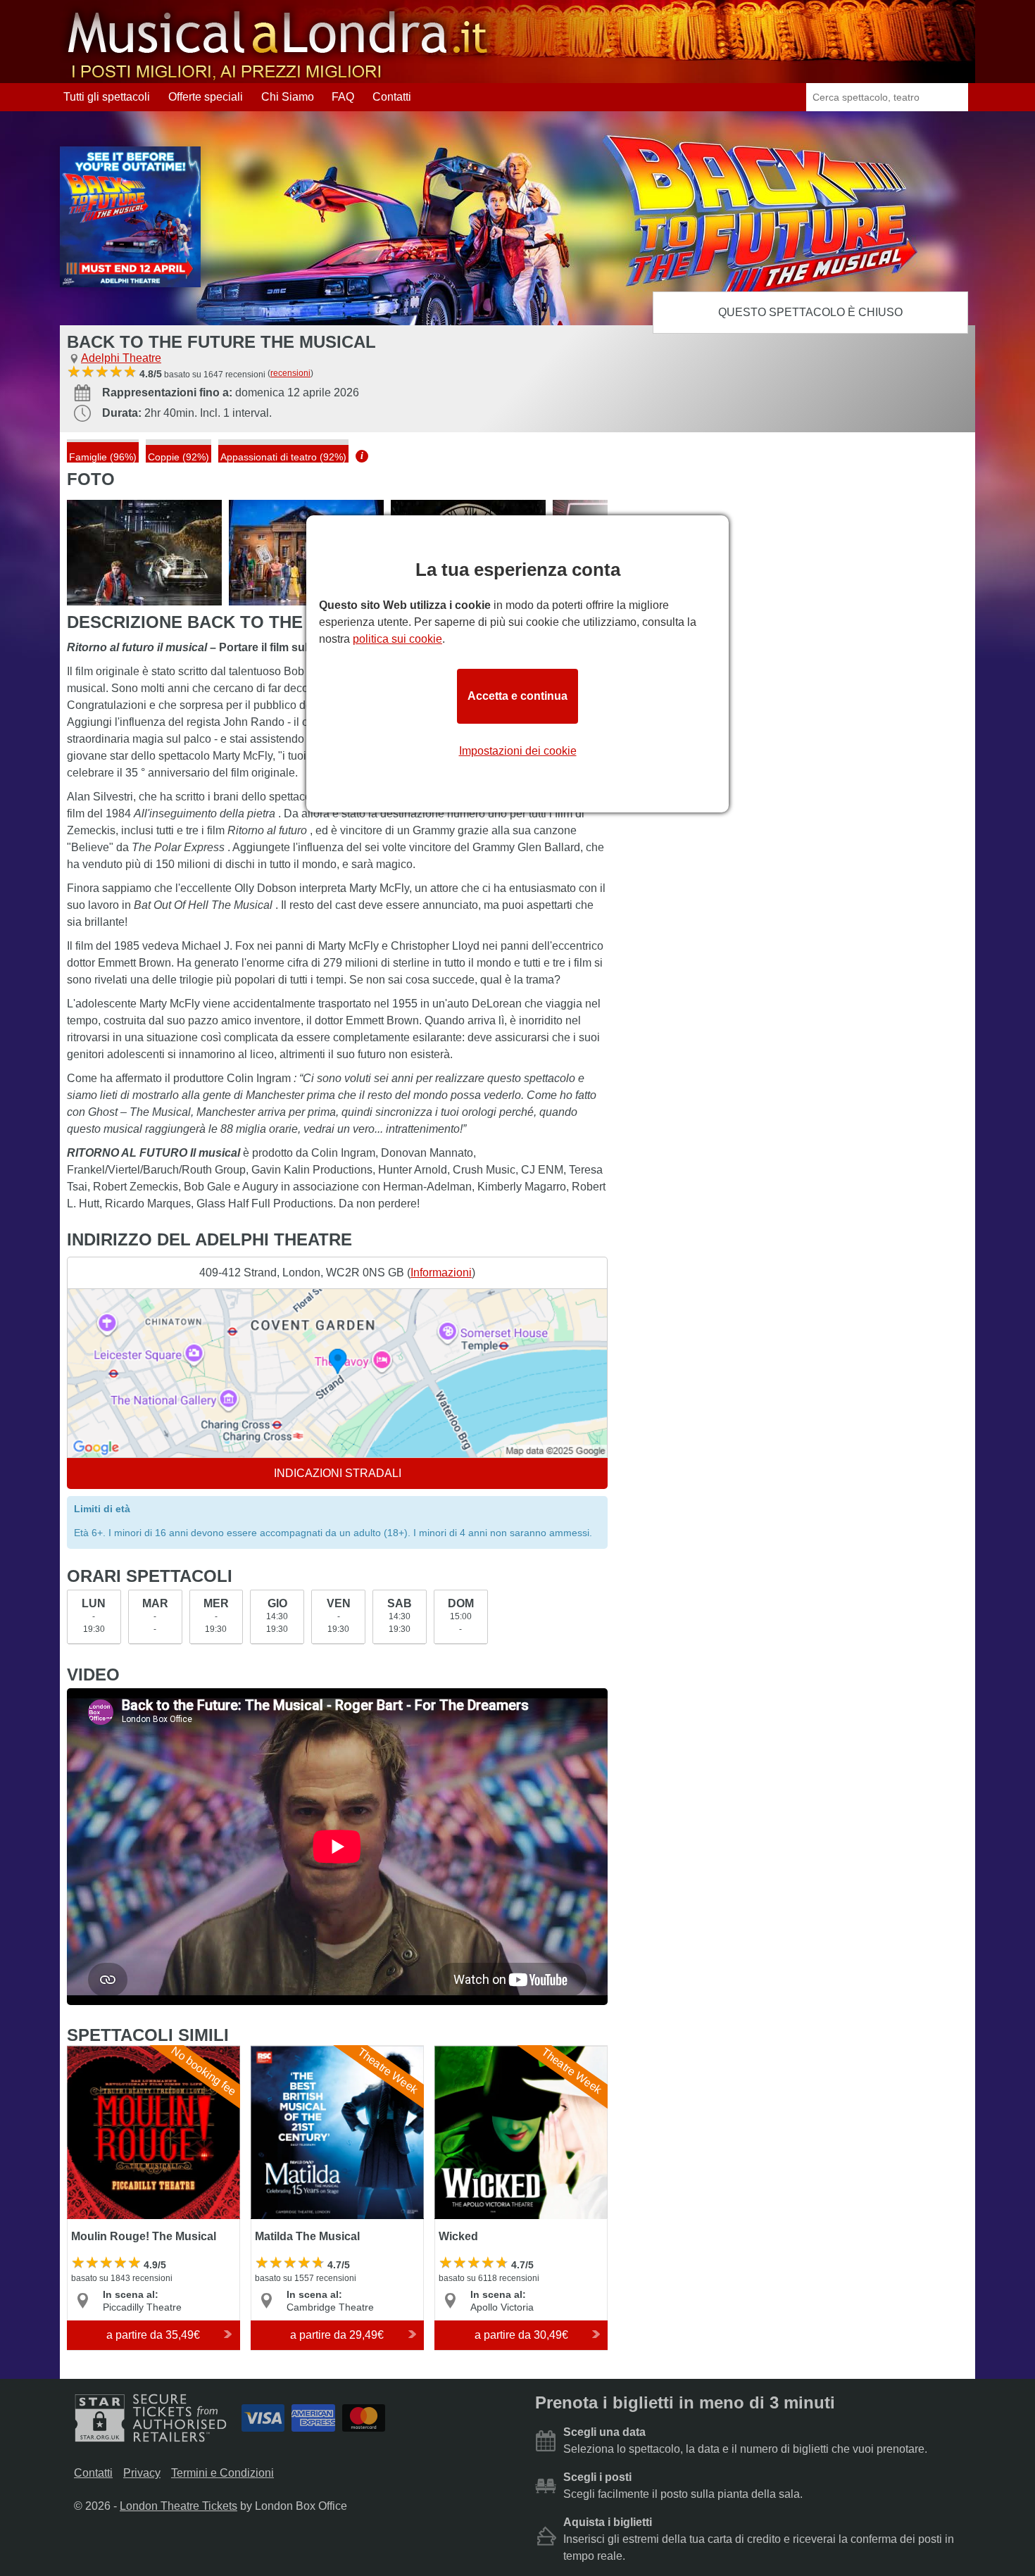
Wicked (454, 2052)
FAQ (343, 97)
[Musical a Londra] (279, 76)
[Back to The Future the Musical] (144, 553)
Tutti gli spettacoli (107, 97)
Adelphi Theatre (121, 358)
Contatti (392, 97)
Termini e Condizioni (222, 2473)
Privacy (142, 2473)
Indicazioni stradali (338, 1473)
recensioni (290, 373)
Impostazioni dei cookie (518, 751)
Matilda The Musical (302, 2052)
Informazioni (441, 1273)
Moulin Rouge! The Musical (136, 2052)
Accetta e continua (517, 696)
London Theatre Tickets (178, 2506)
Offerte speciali (206, 97)
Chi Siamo (288, 97)
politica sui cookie (397, 639)
